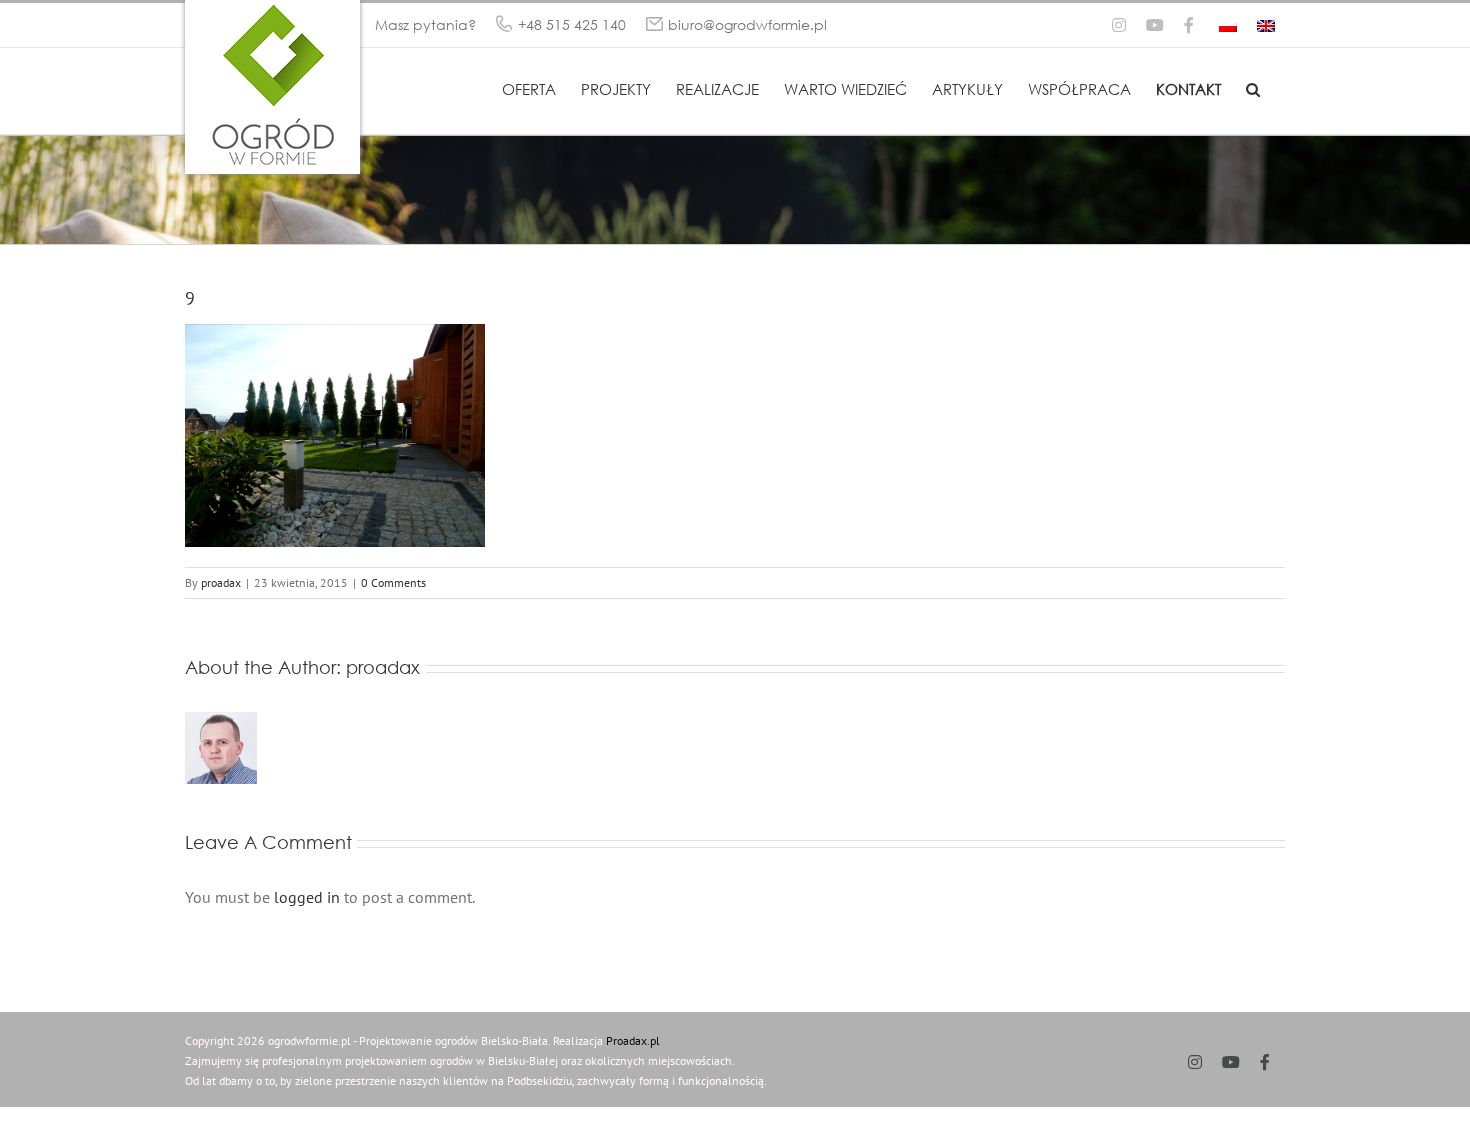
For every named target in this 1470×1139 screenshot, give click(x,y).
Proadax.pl (633, 1040)
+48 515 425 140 (572, 24)
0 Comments (393, 582)
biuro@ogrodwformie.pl (747, 24)
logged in (307, 897)
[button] (1253, 88)
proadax (221, 582)
